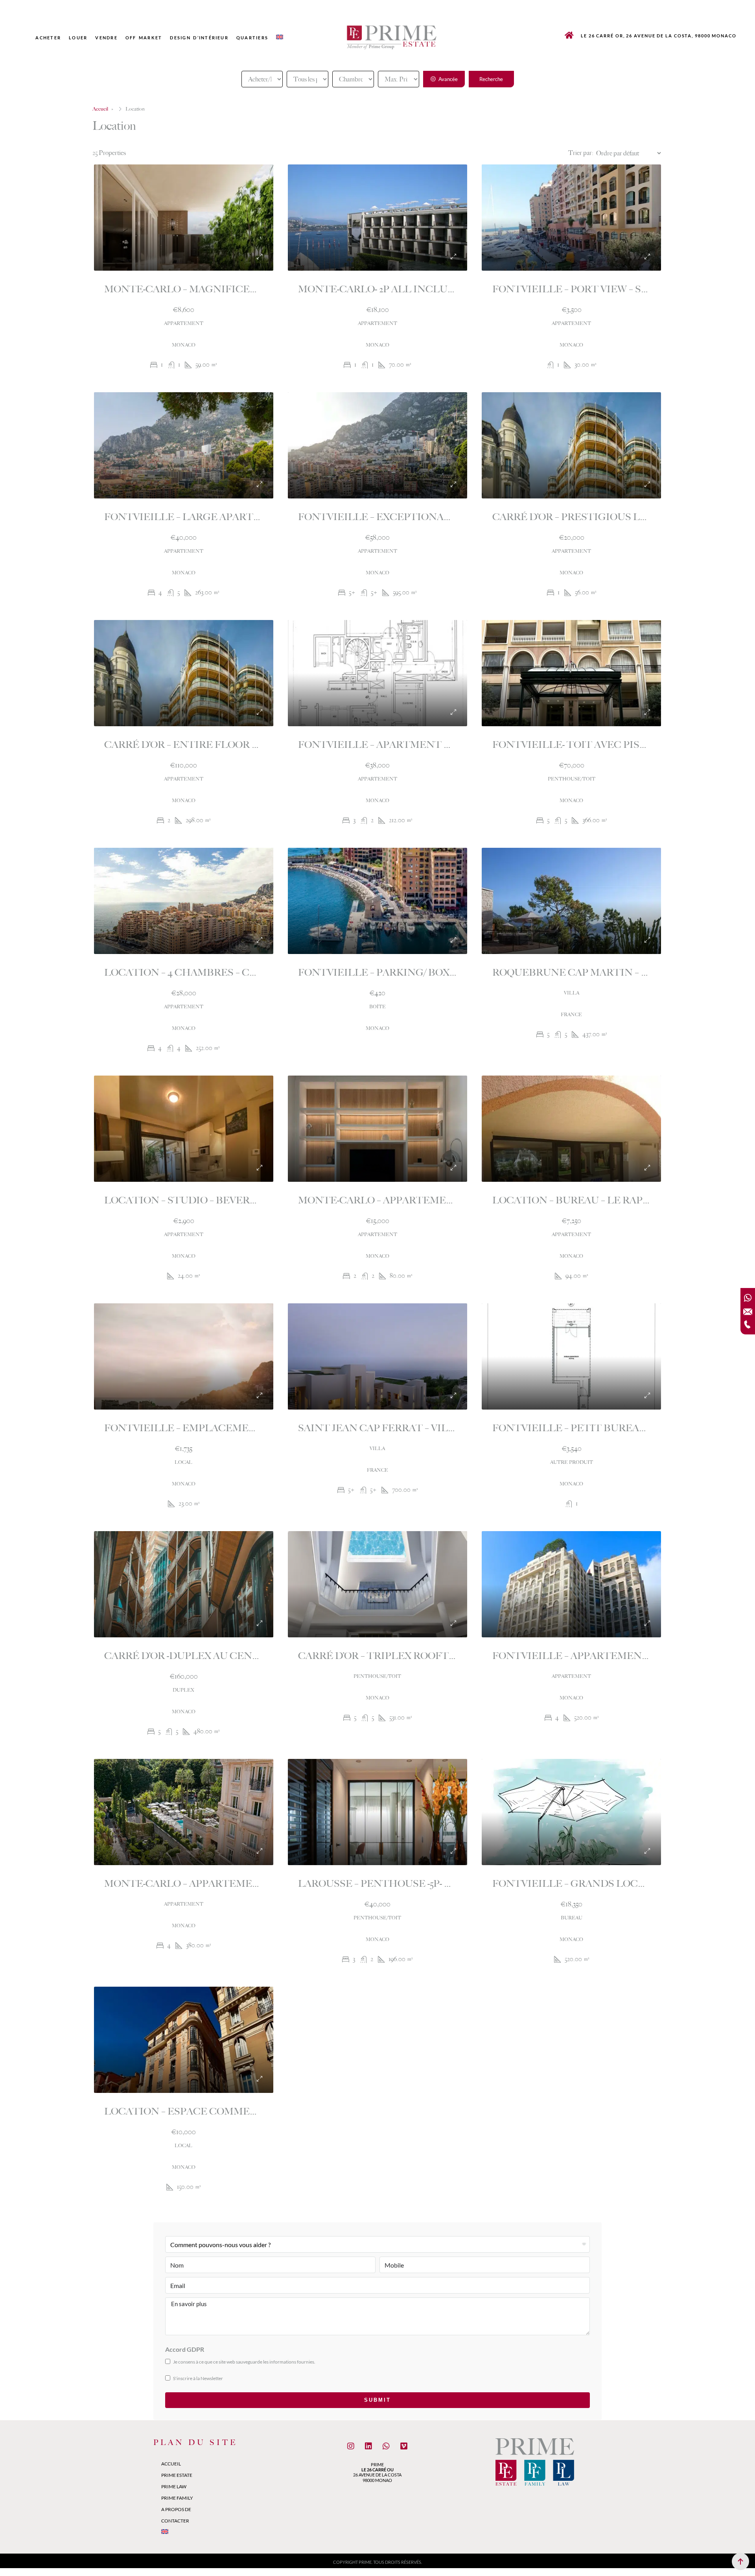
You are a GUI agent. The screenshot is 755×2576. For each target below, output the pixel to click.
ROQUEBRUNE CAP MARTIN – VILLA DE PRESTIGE (617, 972)
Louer (78, 38)
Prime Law (174, 2487)
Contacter (175, 2521)
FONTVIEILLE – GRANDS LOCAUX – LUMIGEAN (609, 1884)
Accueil (171, 2464)
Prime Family (177, 2498)
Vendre (106, 38)
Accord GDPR (185, 2349)
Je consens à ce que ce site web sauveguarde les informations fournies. (244, 2362)
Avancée (447, 79)
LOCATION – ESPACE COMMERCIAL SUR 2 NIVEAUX (231, 2111)
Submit (377, 2400)
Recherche (491, 79)
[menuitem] (280, 37)
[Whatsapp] (386, 2446)
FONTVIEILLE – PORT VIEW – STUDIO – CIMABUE (612, 289)
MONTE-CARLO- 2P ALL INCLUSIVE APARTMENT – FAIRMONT (450, 289)
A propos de (176, 2509)
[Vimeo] (404, 2446)
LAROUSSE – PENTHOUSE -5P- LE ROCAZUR (404, 1884)
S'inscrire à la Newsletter (198, 2378)
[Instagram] (351, 2446)
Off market (144, 38)
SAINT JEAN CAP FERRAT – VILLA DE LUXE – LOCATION (435, 1428)
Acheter (48, 38)
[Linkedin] (368, 2446)
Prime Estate (177, 2475)
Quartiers (252, 38)
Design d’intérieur (199, 38)
